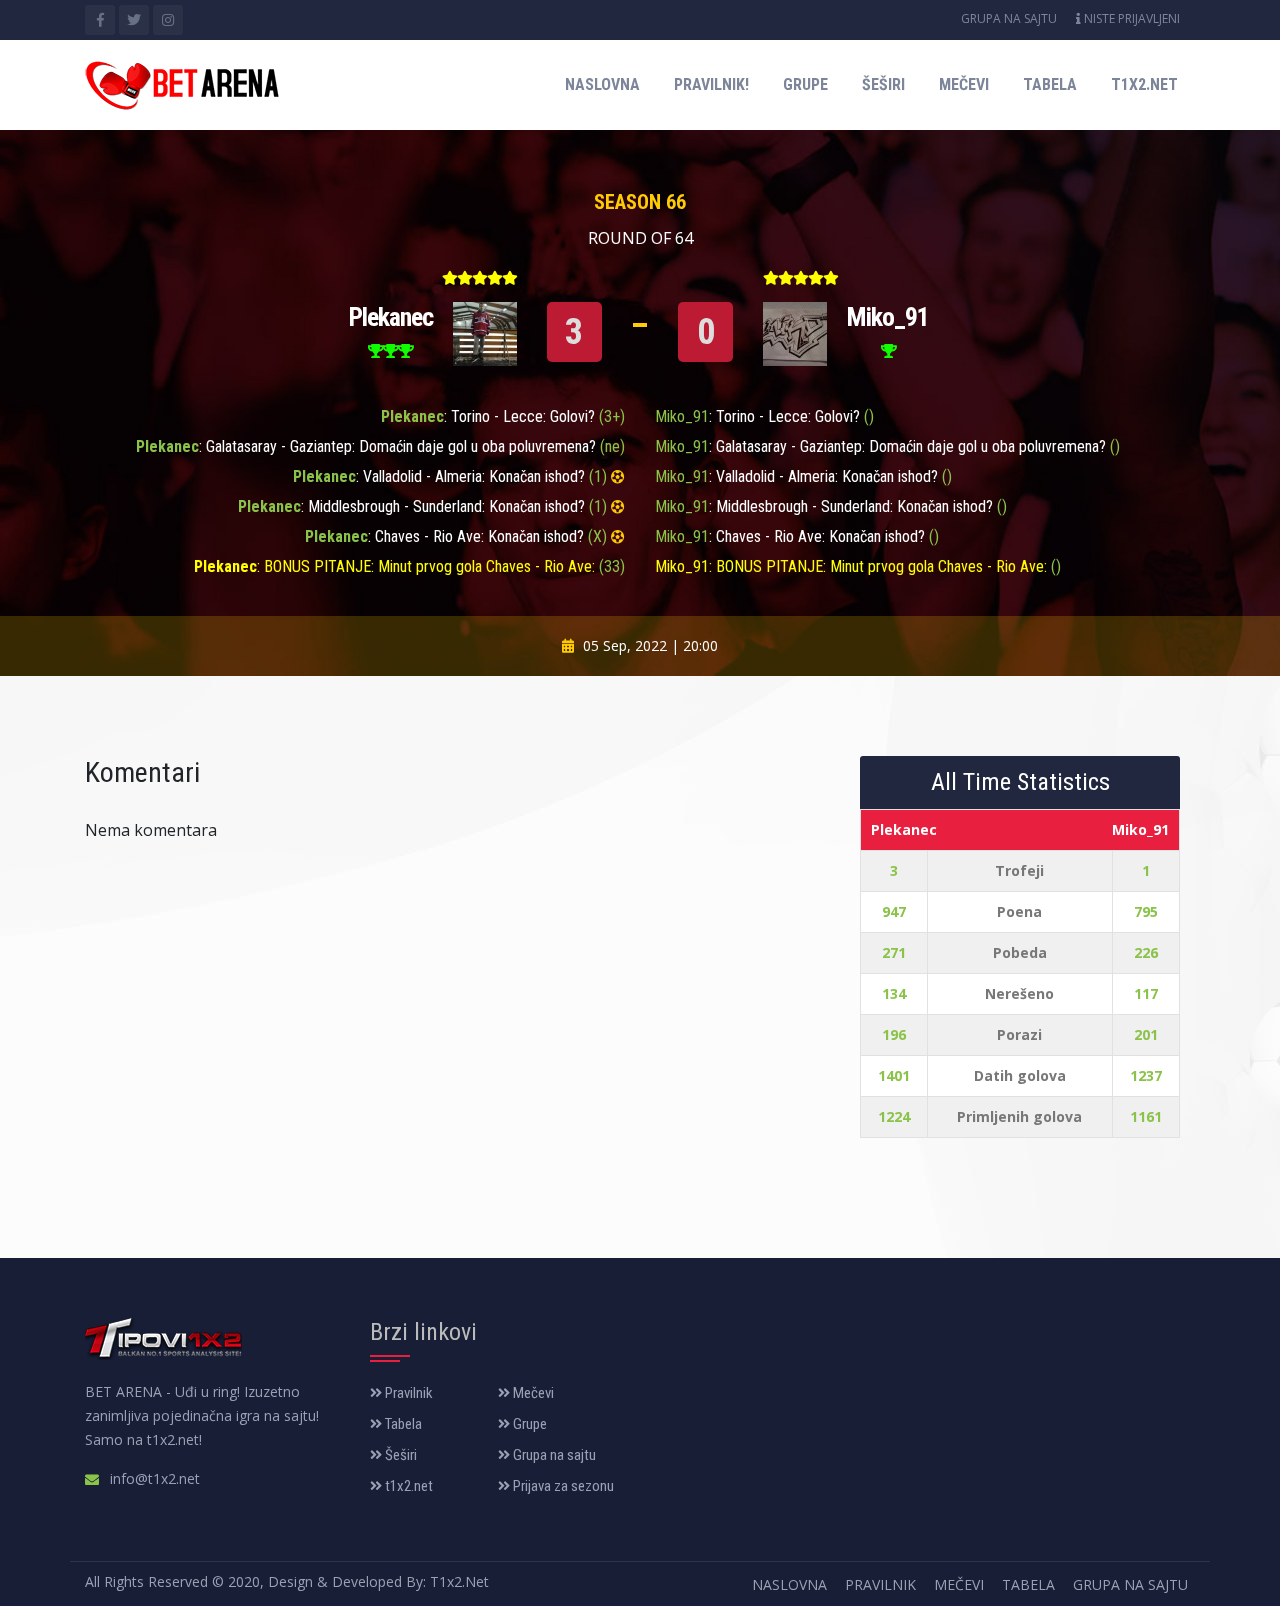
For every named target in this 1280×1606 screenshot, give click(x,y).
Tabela (1050, 84)
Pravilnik (407, 1393)
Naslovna (602, 84)
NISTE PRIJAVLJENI (1130, 18)
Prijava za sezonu (562, 1486)
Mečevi (964, 84)
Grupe (805, 84)
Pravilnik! (711, 84)
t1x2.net (1144, 84)
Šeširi (883, 84)
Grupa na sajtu (1009, 18)
